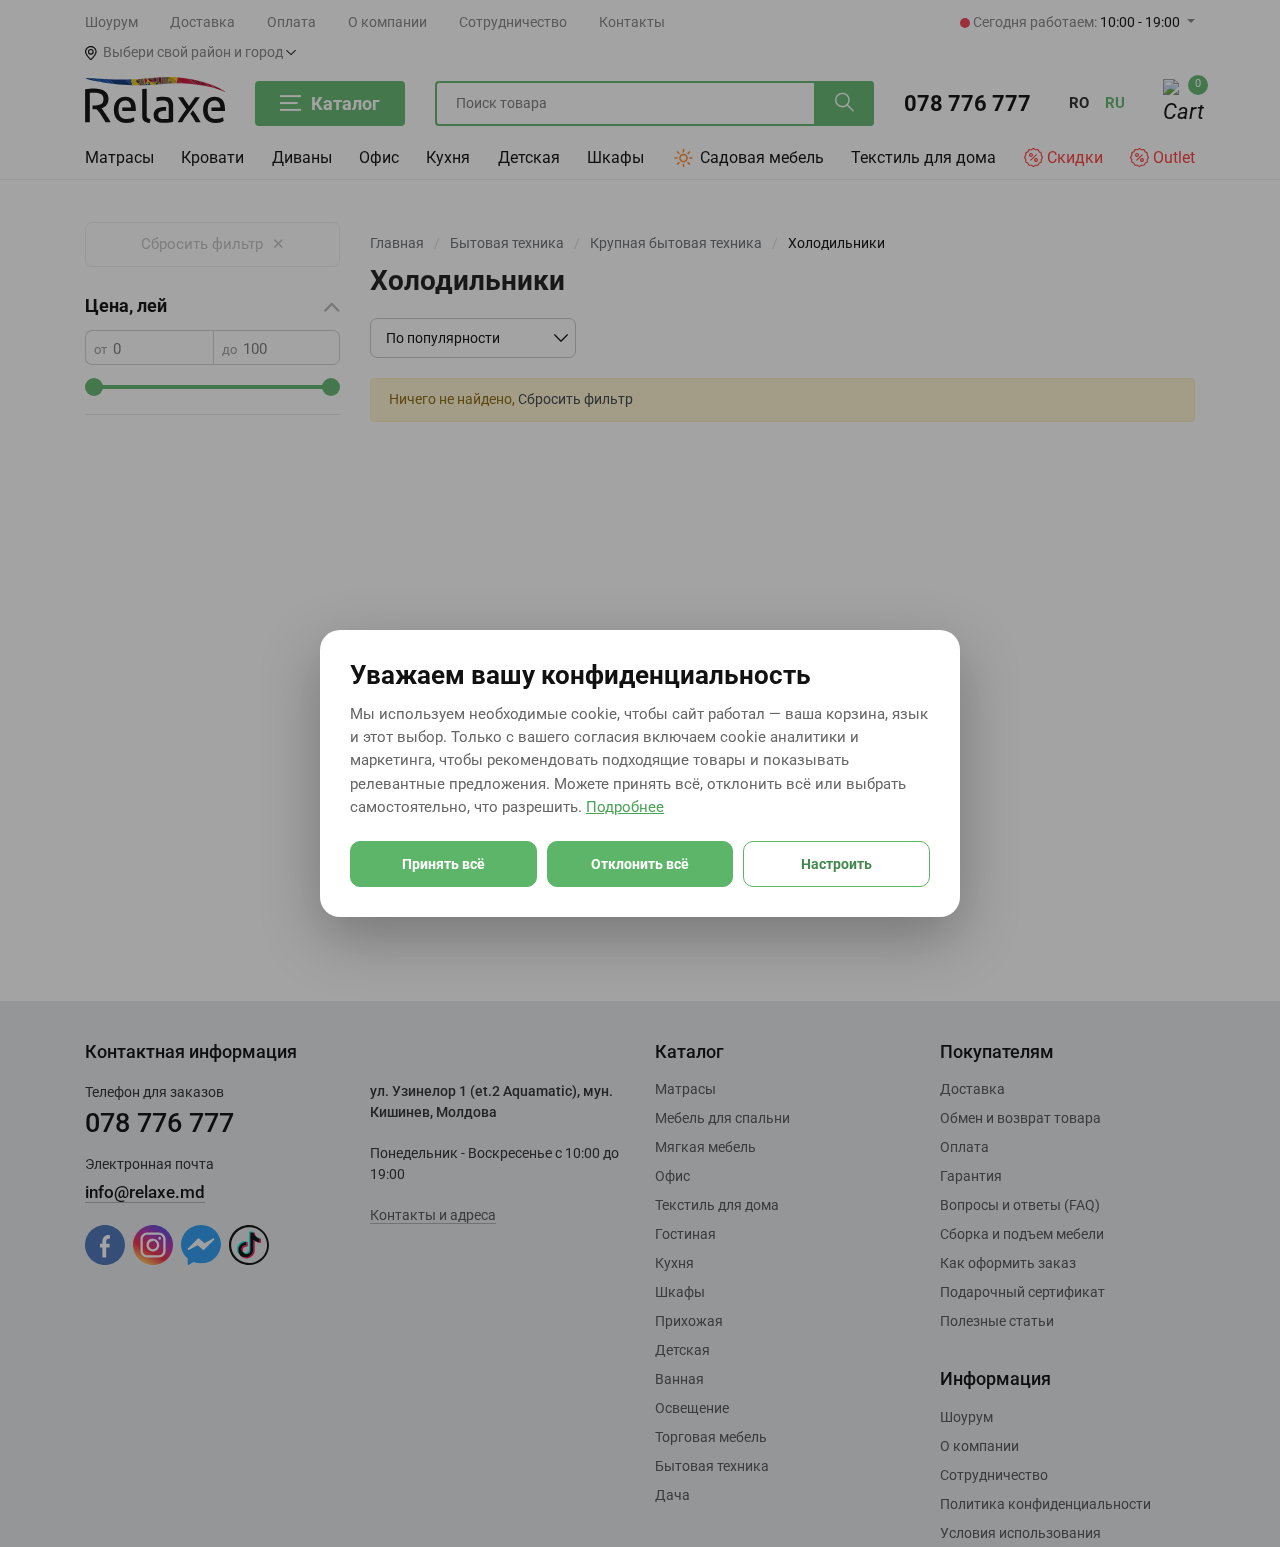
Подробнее (625, 807)
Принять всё (443, 864)
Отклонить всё (640, 864)
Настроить (836, 864)
